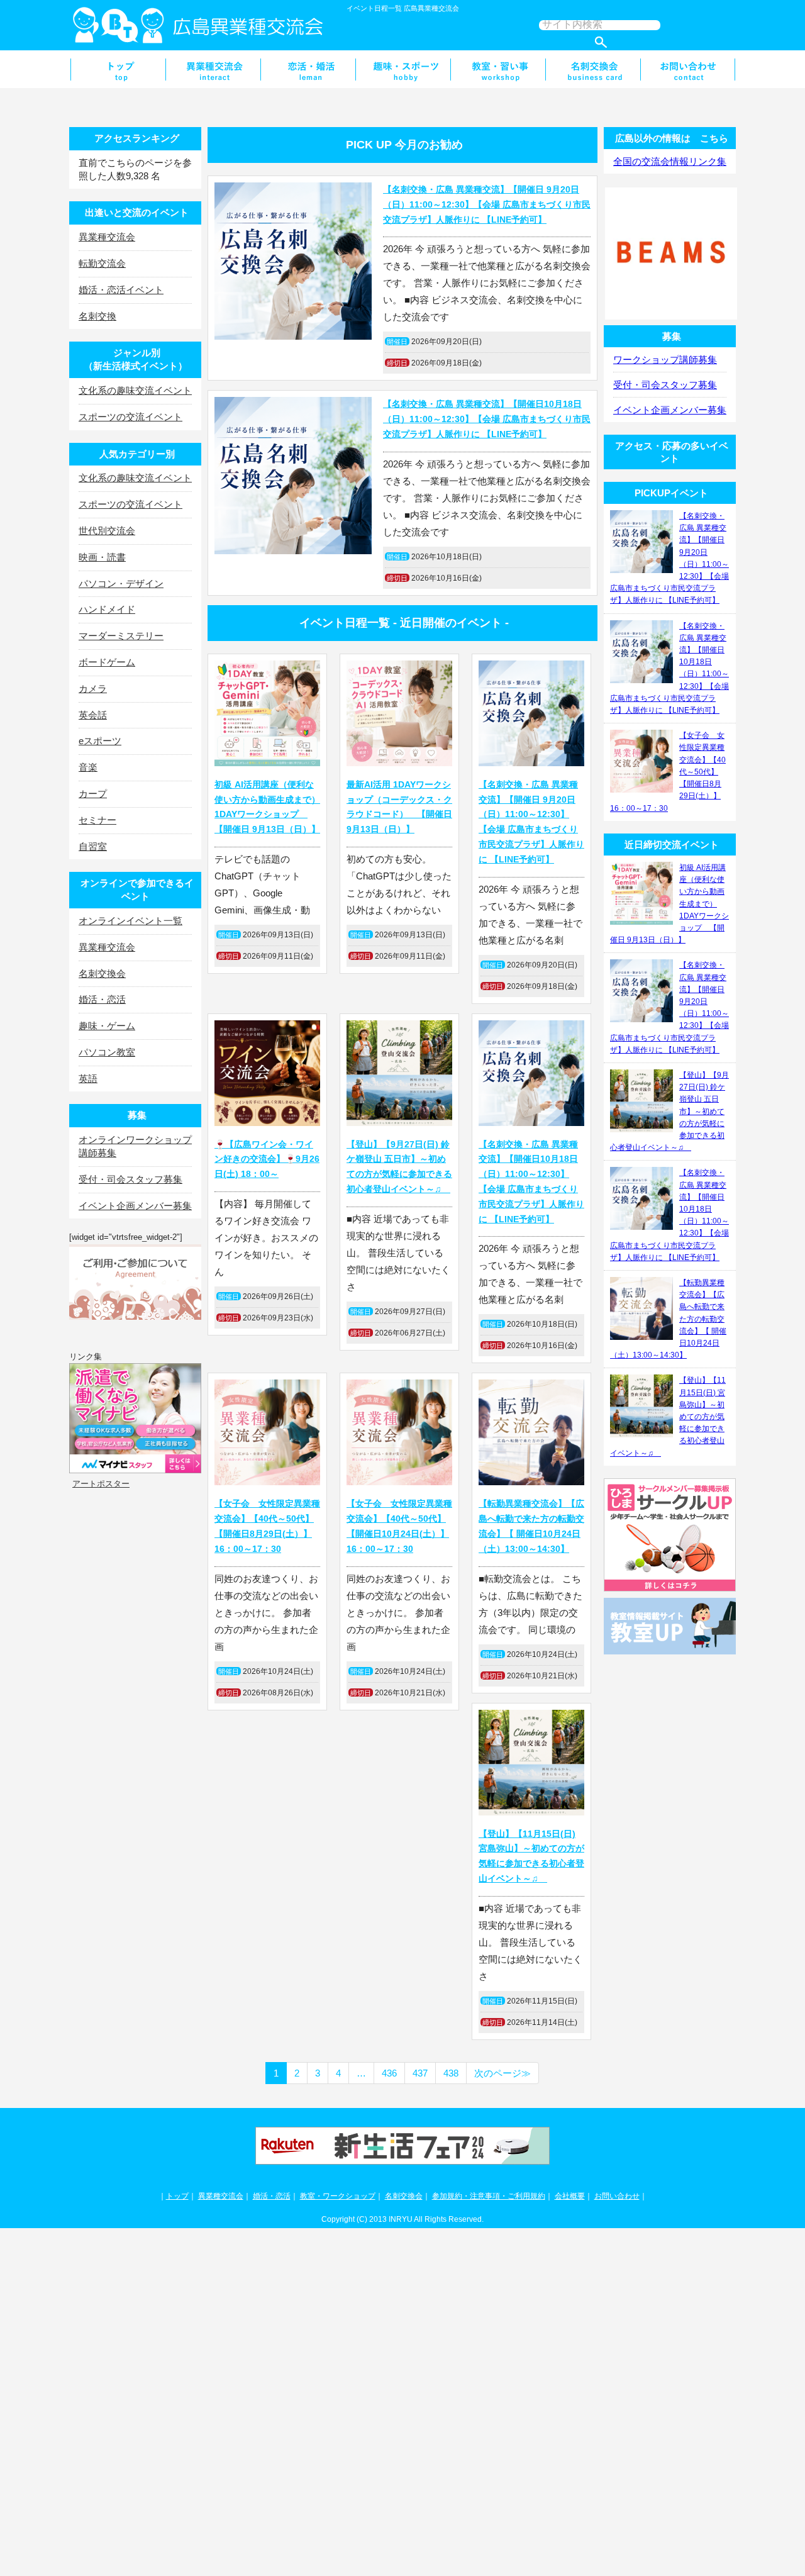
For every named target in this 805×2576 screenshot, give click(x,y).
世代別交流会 (107, 531)
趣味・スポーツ (403, 69)
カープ (93, 794)
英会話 (93, 715)
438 (451, 2073)
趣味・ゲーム (107, 1026)
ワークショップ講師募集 (665, 360)
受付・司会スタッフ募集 (130, 1179)
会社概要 (570, 2196)
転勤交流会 (102, 263)
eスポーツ (100, 741)
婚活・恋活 (308, 69)
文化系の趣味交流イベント (135, 390)
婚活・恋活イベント (121, 290)
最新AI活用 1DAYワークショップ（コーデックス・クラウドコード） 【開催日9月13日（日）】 (399, 807)
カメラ (93, 689)
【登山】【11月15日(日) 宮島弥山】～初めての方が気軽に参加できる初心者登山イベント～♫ (531, 1856)
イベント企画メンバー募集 (135, 1206)
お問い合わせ (688, 69)
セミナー (97, 820)
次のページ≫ (502, 2073)
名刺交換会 (593, 69)
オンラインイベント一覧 (130, 921)
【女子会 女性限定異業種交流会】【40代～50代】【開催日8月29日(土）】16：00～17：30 (267, 1526)
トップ (177, 2196)
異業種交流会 (213, 69)
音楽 (88, 767)
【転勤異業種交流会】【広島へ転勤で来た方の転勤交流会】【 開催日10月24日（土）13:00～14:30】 (531, 1526)
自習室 (93, 846)
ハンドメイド (107, 609)
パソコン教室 (107, 1052)
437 (420, 2073)
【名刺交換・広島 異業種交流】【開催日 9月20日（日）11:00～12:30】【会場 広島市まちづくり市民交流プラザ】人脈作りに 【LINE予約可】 (487, 204)
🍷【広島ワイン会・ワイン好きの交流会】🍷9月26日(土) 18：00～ (267, 1159)
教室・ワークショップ (338, 2196)
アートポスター (101, 1484)
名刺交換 (97, 316)
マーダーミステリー (121, 636)
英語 (88, 1079)
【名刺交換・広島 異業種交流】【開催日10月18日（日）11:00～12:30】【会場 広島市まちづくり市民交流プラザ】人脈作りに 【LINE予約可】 (487, 419)
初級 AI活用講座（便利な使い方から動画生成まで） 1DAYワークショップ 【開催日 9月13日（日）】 (267, 807)
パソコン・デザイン (121, 583)
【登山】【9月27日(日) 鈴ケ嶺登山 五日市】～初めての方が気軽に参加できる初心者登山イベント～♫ (399, 1167)
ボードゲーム (107, 662)
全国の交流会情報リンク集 (670, 161)
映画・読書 (102, 557)
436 (389, 2073)
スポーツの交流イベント (130, 417)
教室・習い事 (498, 69)
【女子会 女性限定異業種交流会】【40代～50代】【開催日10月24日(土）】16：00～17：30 (399, 1526)
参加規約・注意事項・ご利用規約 (489, 2196)
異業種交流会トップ (118, 69)
